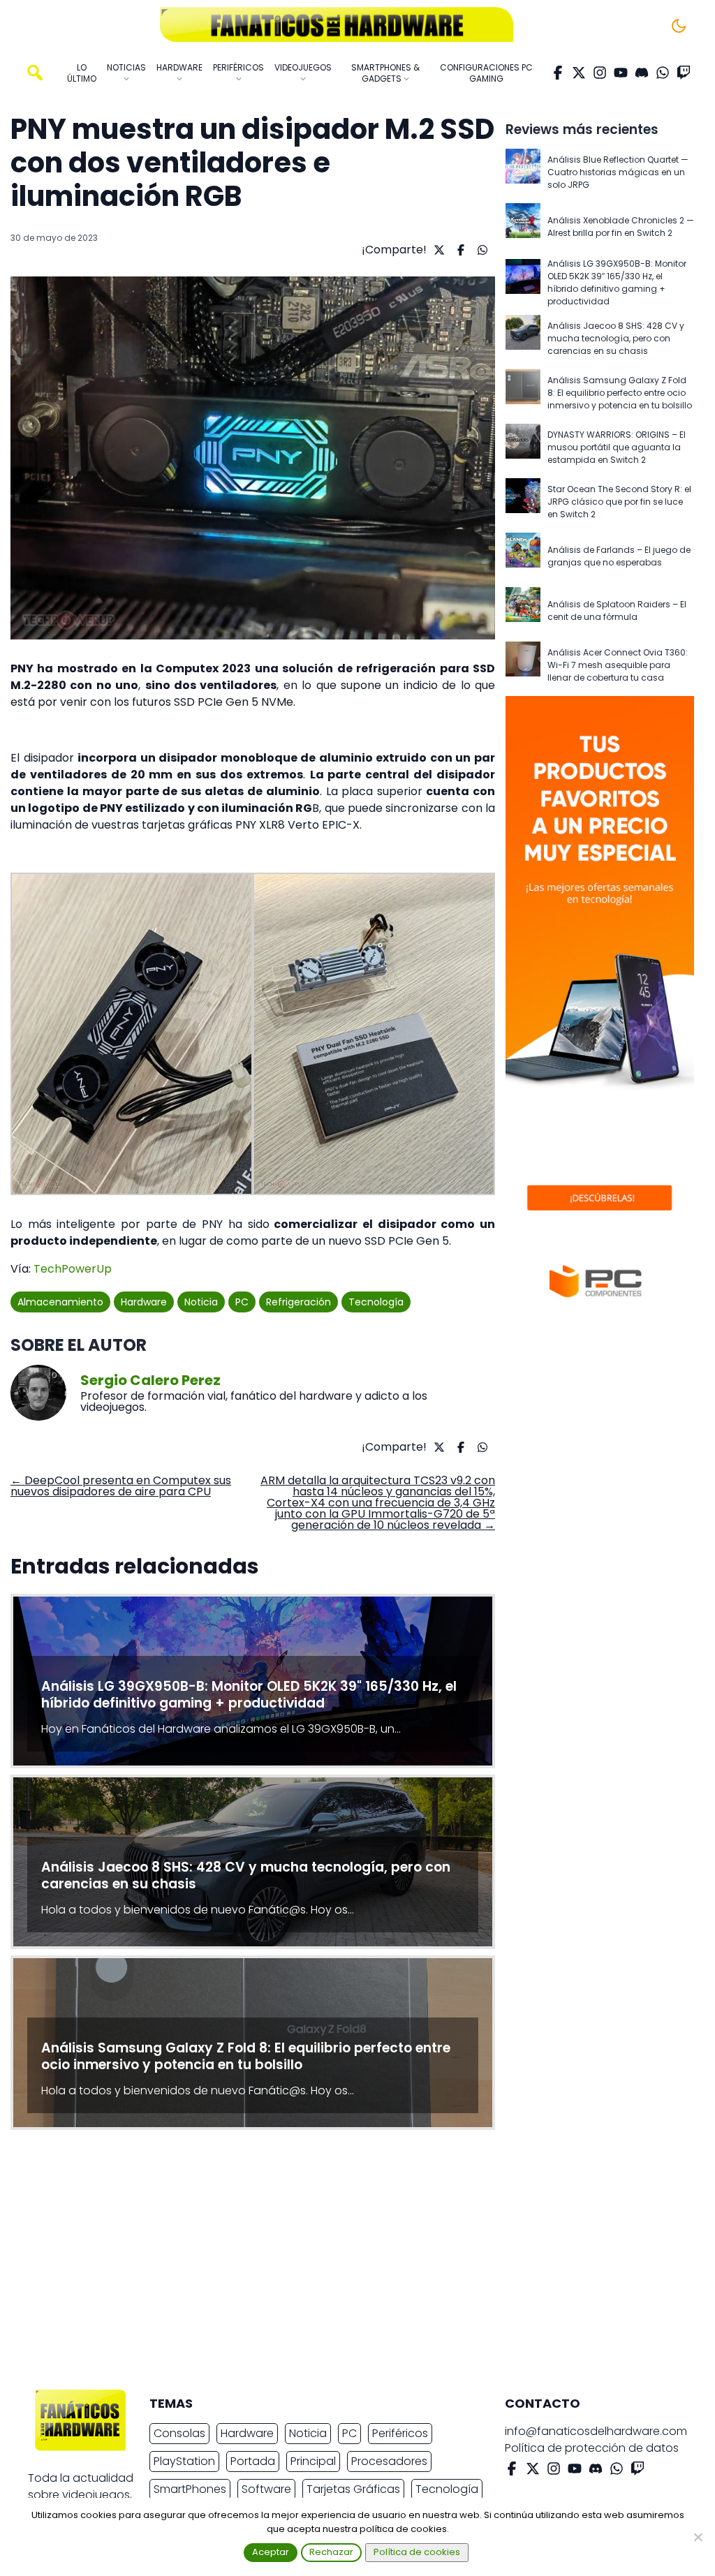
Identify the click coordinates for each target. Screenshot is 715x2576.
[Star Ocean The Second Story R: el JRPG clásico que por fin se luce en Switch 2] (523, 502)
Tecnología (376, 1302)
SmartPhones (190, 2489)
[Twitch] (684, 73)
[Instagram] (600, 73)
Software (266, 2489)
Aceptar (271, 2552)
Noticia (201, 1302)
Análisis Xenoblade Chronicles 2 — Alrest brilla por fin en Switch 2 (621, 227)
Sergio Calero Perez (150, 1380)
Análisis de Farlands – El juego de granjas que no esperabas (619, 556)
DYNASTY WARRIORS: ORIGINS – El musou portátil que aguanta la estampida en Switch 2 (617, 447)
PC (242, 1302)
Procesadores (389, 2461)
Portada (253, 2461)
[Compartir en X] (437, 250)
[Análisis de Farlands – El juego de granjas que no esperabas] (523, 556)
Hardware (144, 1302)
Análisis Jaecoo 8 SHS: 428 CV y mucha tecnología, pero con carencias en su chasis (616, 338)
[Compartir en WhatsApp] (481, 250)
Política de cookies (417, 2552)
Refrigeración (298, 1302)
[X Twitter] (579, 73)
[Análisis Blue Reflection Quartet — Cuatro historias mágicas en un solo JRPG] (523, 172)
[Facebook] (558, 73)
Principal (313, 2461)
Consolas (179, 2433)
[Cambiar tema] (679, 26)
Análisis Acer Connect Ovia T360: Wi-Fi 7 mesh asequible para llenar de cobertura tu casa (618, 665)
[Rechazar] (698, 2537)
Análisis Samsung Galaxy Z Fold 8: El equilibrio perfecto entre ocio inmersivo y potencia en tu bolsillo (620, 393)
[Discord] (642, 73)
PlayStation (184, 2461)
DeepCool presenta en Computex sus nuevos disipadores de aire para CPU (121, 1486)
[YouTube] (621, 73)
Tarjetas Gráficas (353, 2489)
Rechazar (331, 2552)
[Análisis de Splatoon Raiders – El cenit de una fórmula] (523, 611)
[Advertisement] (346, 2263)
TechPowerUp (73, 1269)
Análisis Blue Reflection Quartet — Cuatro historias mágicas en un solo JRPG (618, 172)
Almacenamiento (60, 1302)
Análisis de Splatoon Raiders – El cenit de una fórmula (617, 610)
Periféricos (400, 2433)
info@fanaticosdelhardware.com (596, 2431)
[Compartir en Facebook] (459, 250)
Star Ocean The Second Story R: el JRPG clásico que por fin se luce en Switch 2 (619, 502)
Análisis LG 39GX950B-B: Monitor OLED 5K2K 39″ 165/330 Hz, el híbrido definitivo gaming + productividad (617, 282)
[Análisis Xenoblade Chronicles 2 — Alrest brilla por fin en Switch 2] (523, 227)
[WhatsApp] (663, 73)
